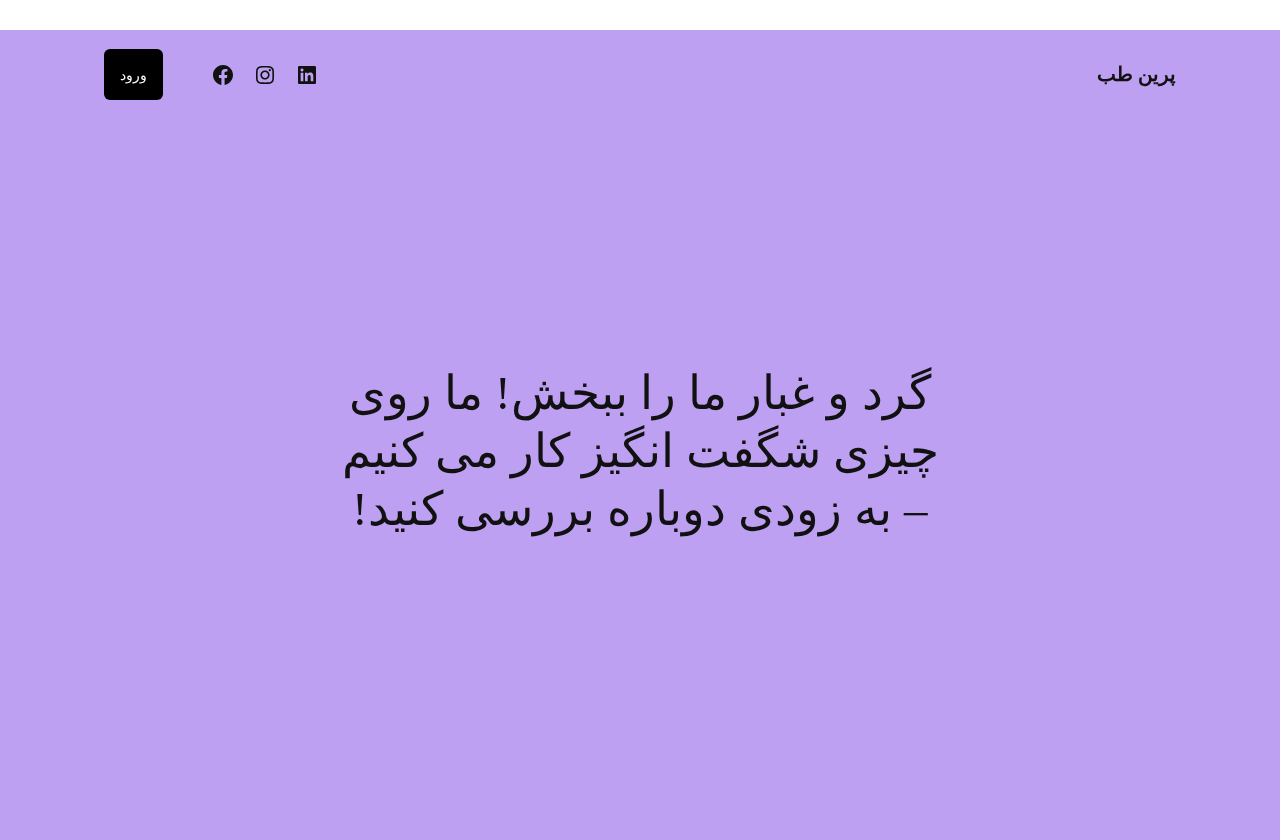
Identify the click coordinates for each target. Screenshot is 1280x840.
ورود (133, 74)
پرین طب (1136, 74)
